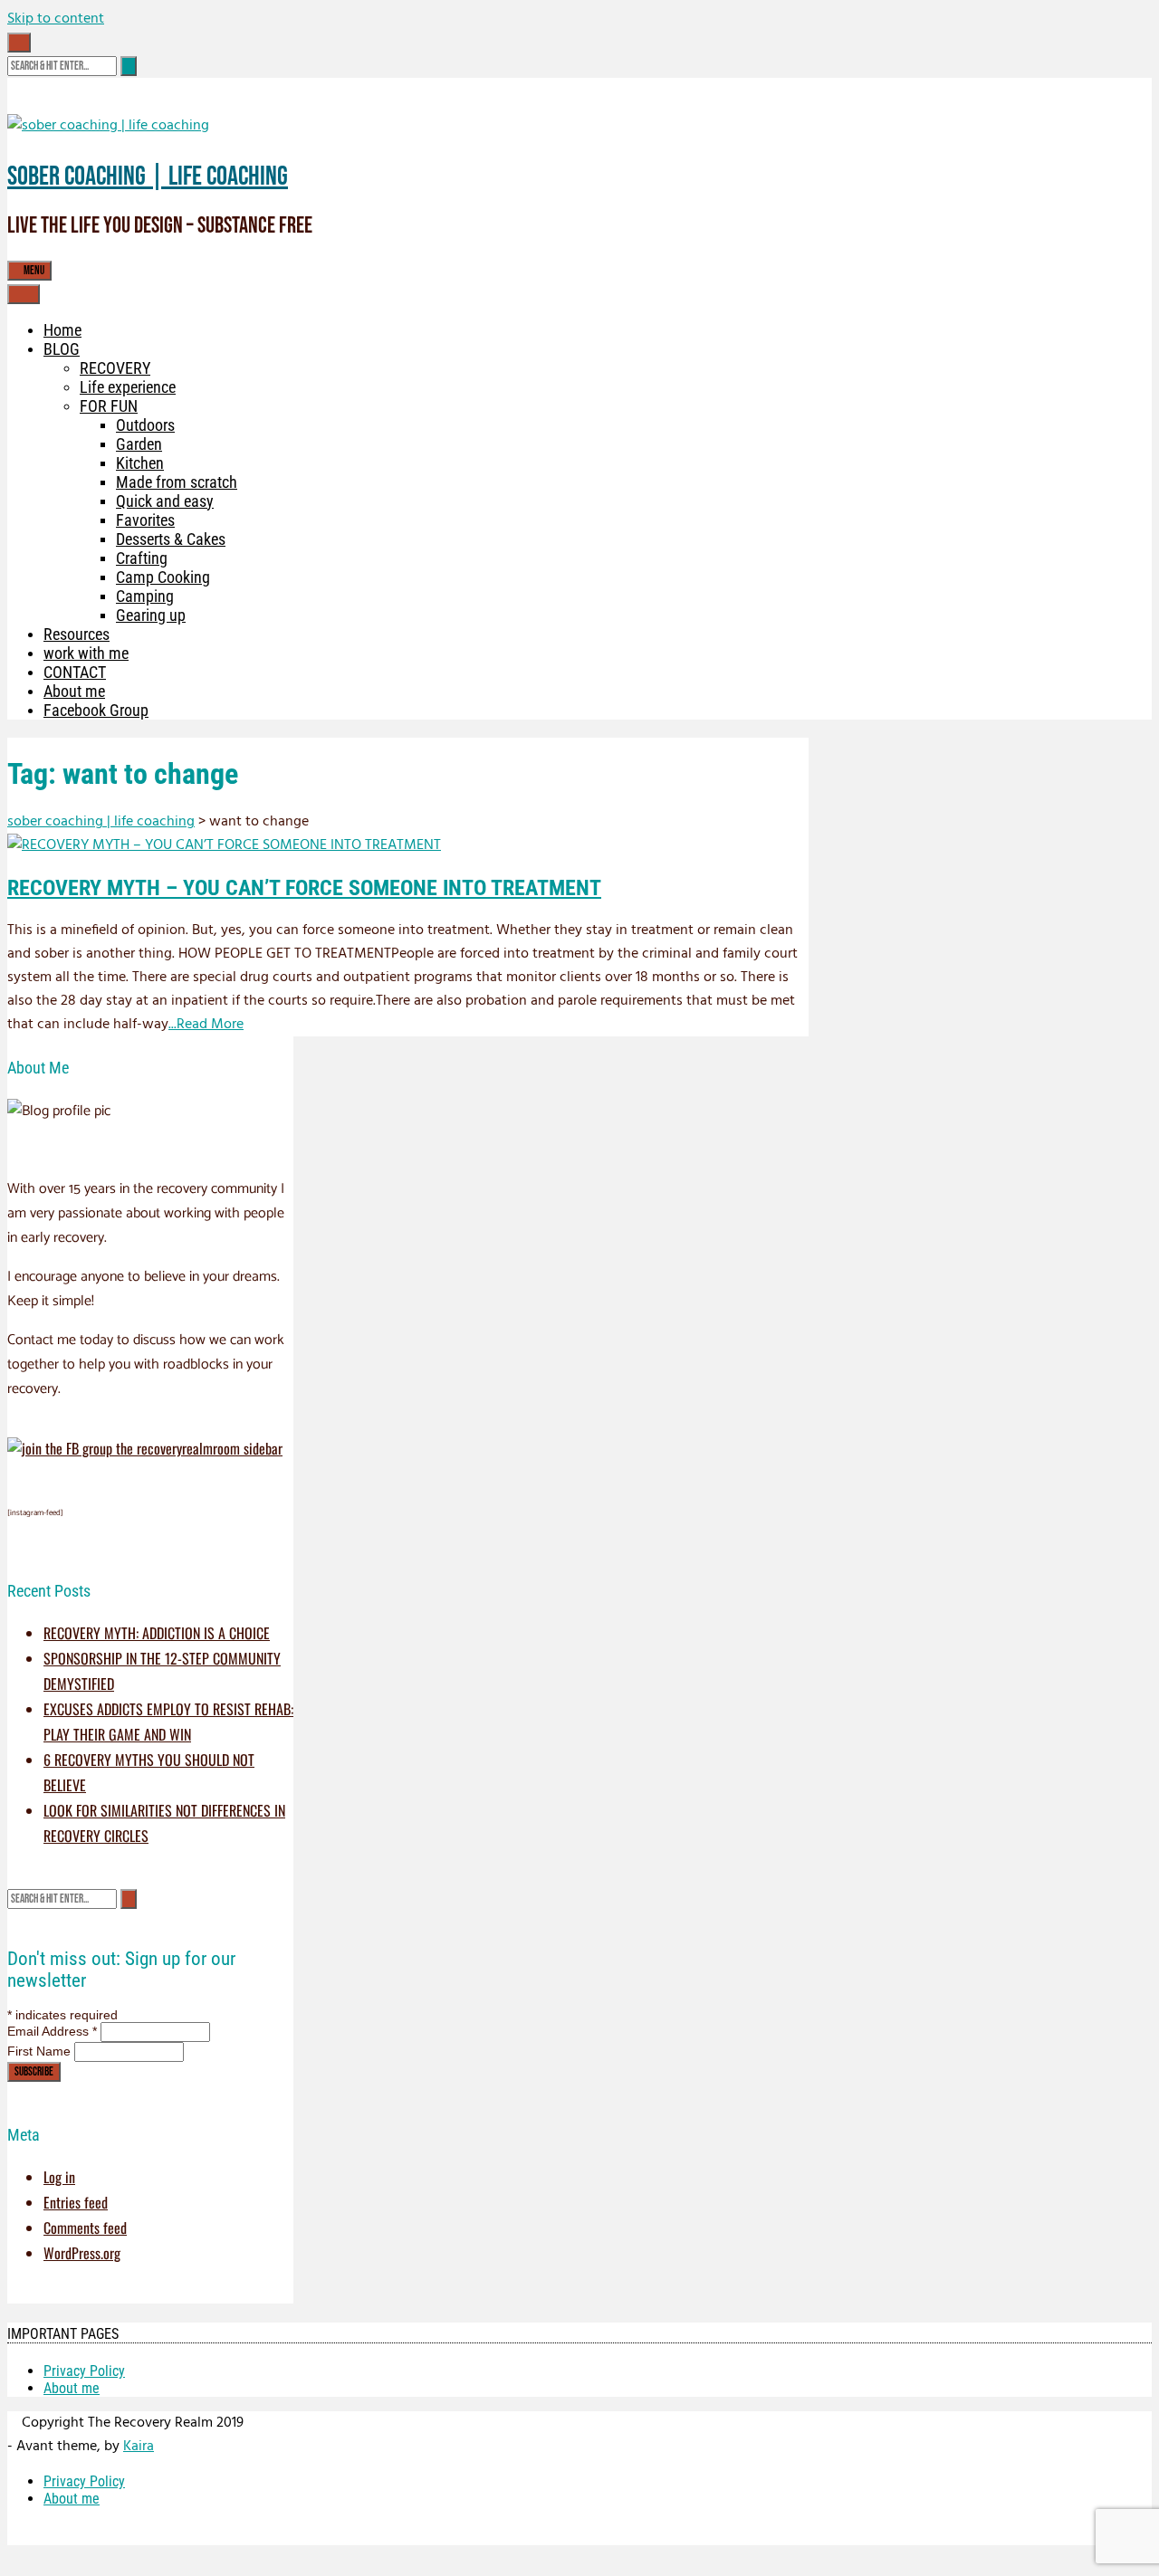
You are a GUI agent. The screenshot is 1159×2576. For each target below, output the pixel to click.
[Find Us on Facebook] (51, 43)
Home (62, 330)
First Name (41, 2051)
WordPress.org (82, 2253)
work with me (86, 653)
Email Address (52, 2031)
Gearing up (151, 615)
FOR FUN (109, 406)
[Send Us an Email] (40, 43)
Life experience (128, 387)
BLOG (62, 349)
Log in (59, 2177)
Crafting (142, 558)
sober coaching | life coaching (148, 177)
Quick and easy (165, 501)
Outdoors (145, 425)
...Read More (206, 1025)
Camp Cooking (163, 577)
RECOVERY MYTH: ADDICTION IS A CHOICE (157, 1633)
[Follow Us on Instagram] (62, 43)
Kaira (139, 2447)
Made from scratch (177, 482)
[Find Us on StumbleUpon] (83, 43)
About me (74, 691)
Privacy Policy (84, 2371)
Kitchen (140, 463)
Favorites (145, 520)
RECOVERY (115, 368)
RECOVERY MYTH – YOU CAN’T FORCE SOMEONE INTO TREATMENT (304, 888)
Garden (139, 444)
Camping (145, 596)
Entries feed (76, 2202)
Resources (77, 634)
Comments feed (85, 2228)
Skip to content (56, 19)
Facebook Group (96, 710)
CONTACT (75, 672)
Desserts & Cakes (171, 539)
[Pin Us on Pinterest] (72, 43)
